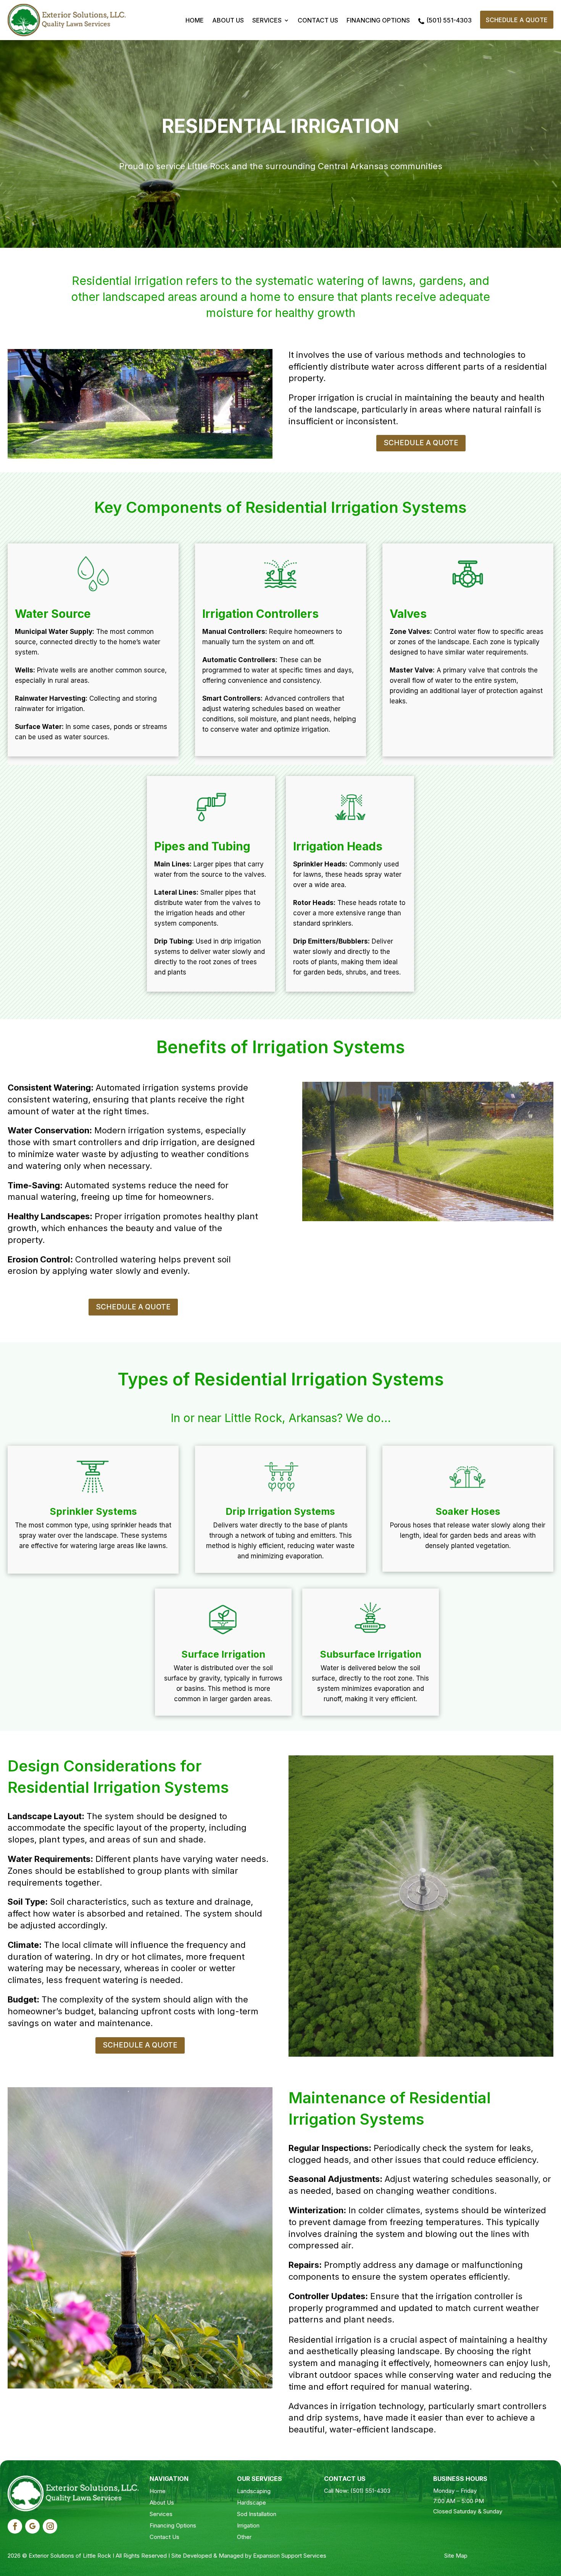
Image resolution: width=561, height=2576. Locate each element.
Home (195, 20)
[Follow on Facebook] (15, 2526)
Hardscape (251, 2502)
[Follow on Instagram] (50, 2526)
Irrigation (248, 2525)
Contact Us (318, 20)
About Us (228, 20)
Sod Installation (257, 2514)
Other (244, 2537)
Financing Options (378, 20)
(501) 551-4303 (449, 20)
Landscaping (254, 2491)
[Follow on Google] (32, 2526)
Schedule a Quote (517, 20)
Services (267, 20)
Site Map (456, 2556)
